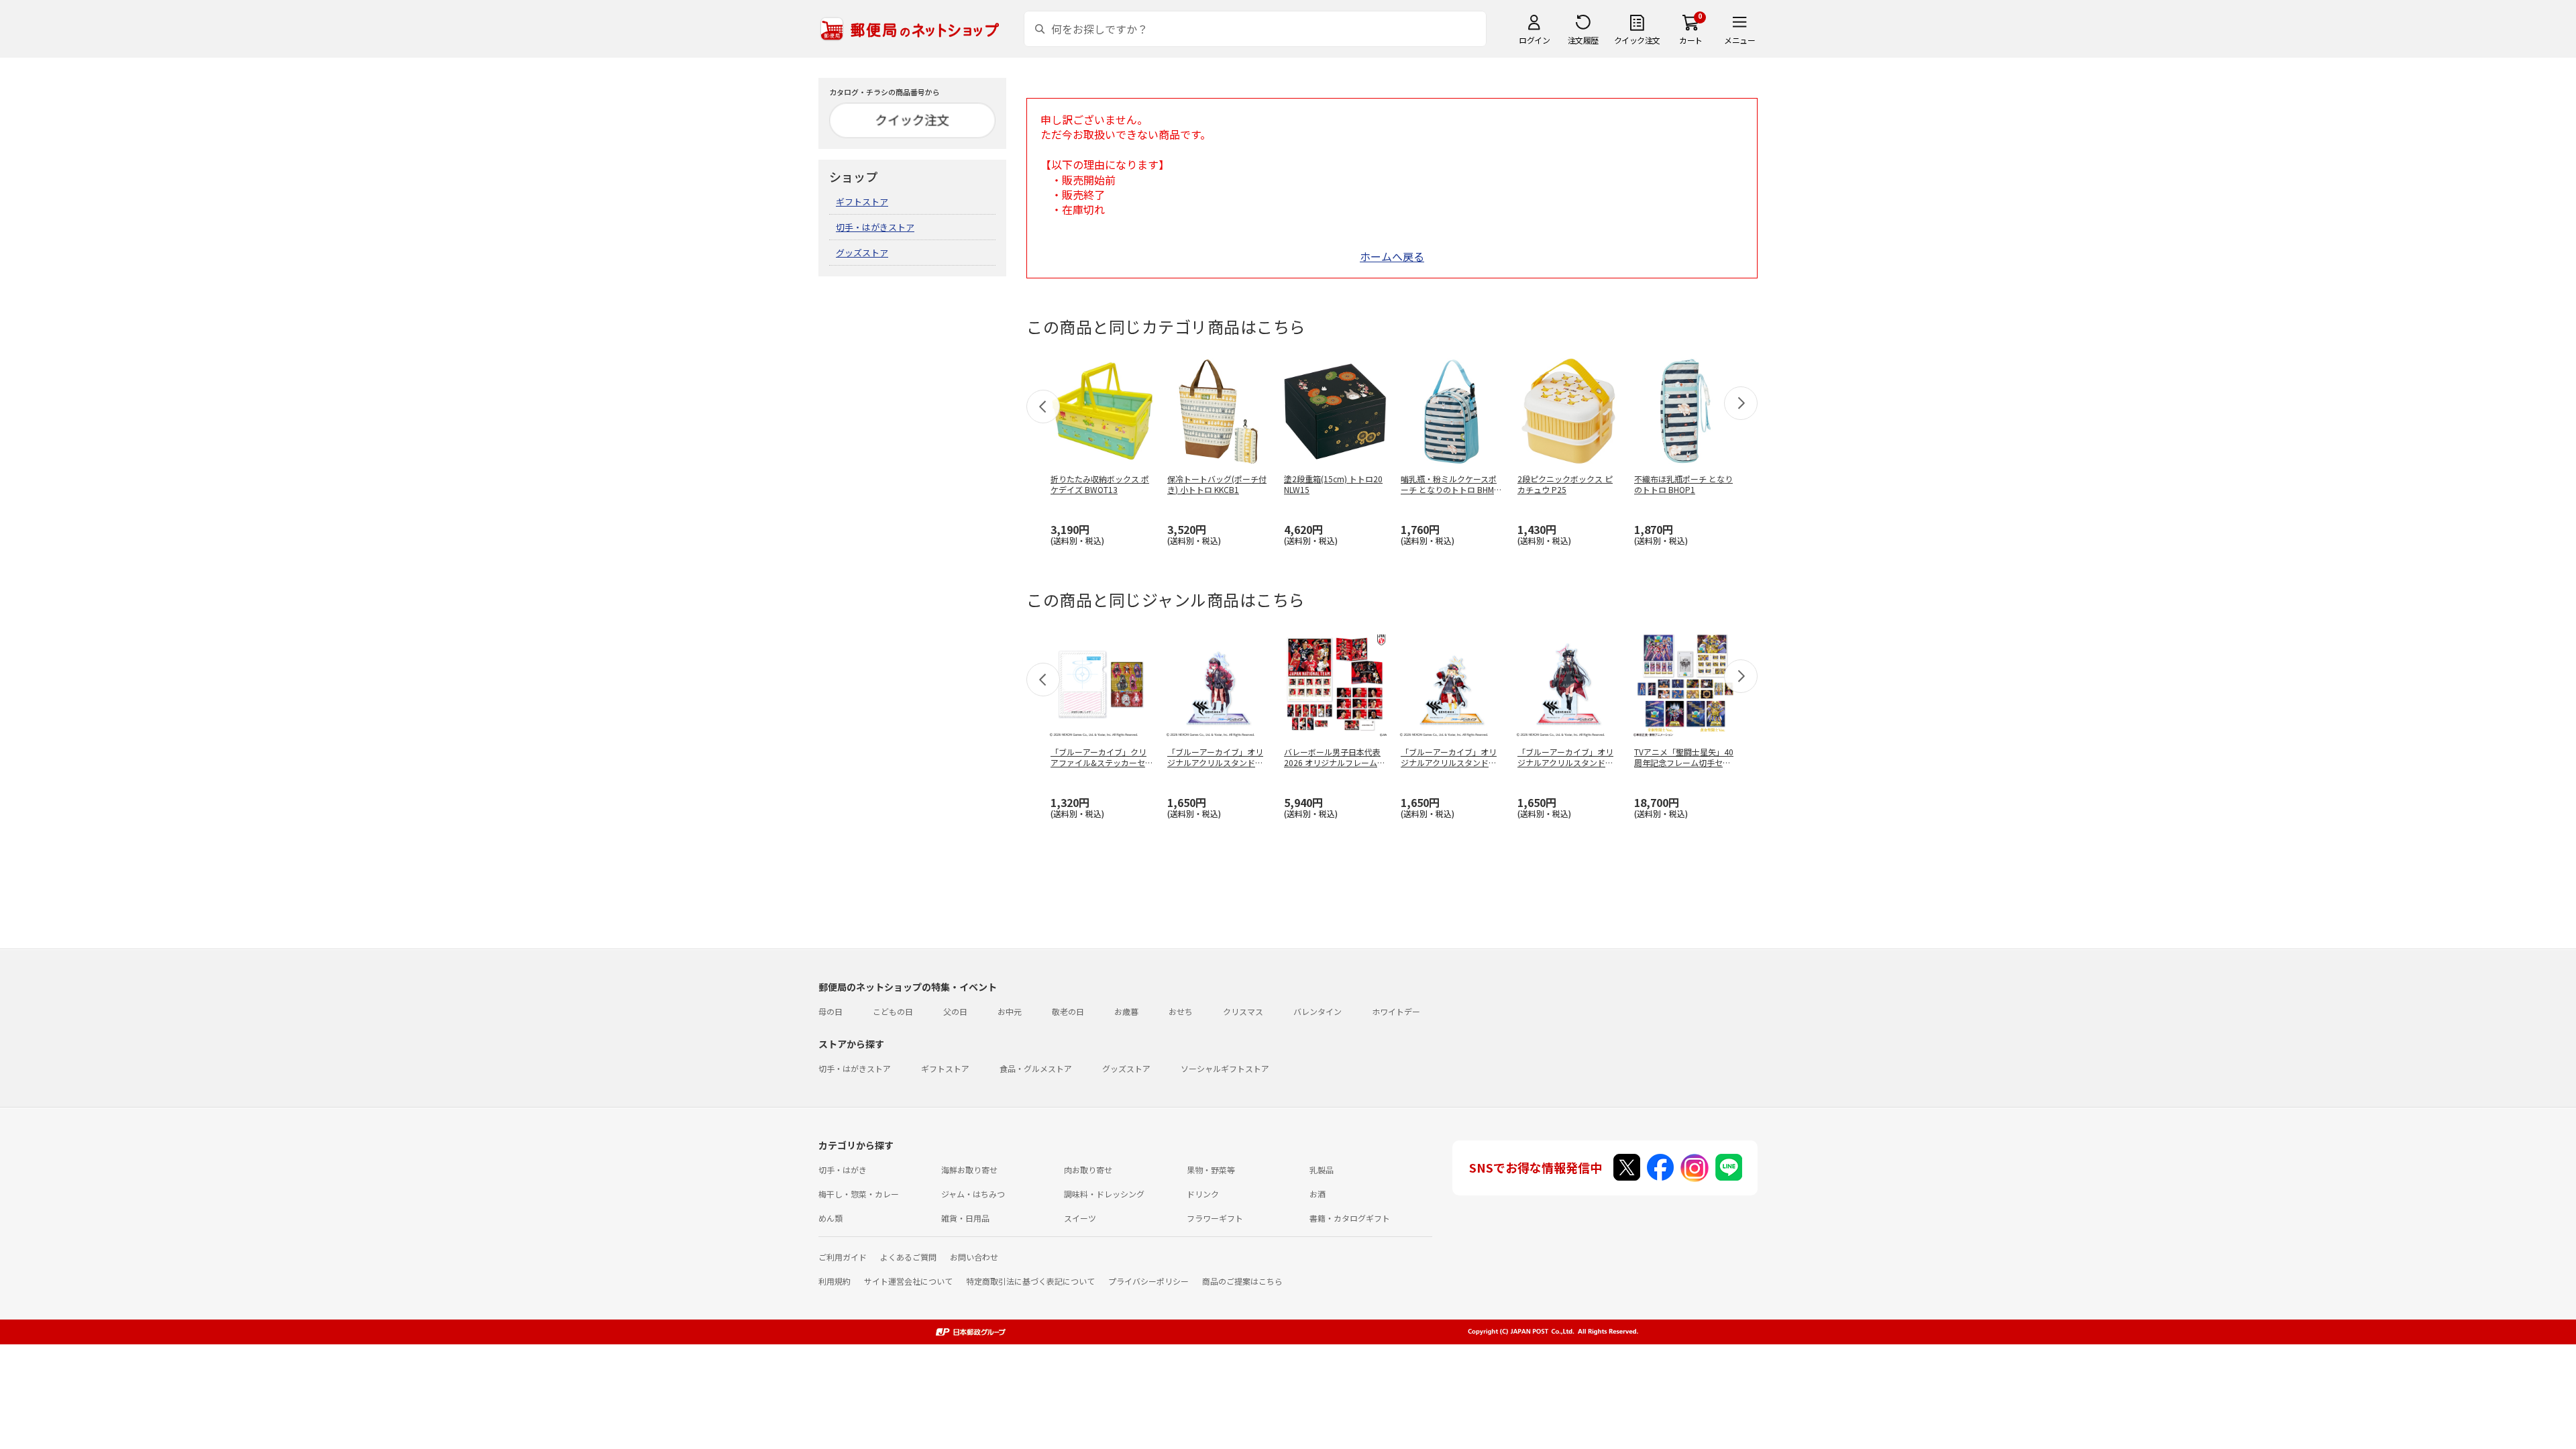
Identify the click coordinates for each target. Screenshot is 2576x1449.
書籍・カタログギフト (1350, 1218)
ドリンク (1203, 1194)
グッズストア (862, 253)
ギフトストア (862, 202)
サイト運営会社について (908, 1281)
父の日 (955, 1011)
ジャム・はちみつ (973, 1194)
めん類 (830, 1218)
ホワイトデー (1396, 1011)
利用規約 (835, 1281)
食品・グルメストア (1036, 1068)
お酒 (1318, 1194)
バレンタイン (1318, 1011)
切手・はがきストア (875, 227)
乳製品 (1322, 1170)
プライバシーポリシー (1148, 1281)
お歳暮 (1126, 1011)
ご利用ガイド (843, 1257)
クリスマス (1243, 1011)
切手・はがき (843, 1170)
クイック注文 (1637, 40)
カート (1691, 40)
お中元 (1010, 1011)
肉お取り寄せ (1088, 1170)
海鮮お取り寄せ (969, 1170)
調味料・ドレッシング (1104, 1194)
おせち (1181, 1011)
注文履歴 (1583, 40)
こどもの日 (893, 1011)
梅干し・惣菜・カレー (859, 1194)
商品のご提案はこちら (1242, 1281)
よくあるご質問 (908, 1257)
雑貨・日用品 (965, 1218)
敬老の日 (1068, 1011)
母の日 (830, 1011)
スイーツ (1080, 1218)
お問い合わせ (974, 1257)
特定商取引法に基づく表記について (1030, 1281)
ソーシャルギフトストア (1225, 1068)
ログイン (1534, 40)
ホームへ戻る (1392, 256)
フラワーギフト (1215, 1218)
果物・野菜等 (1211, 1170)
